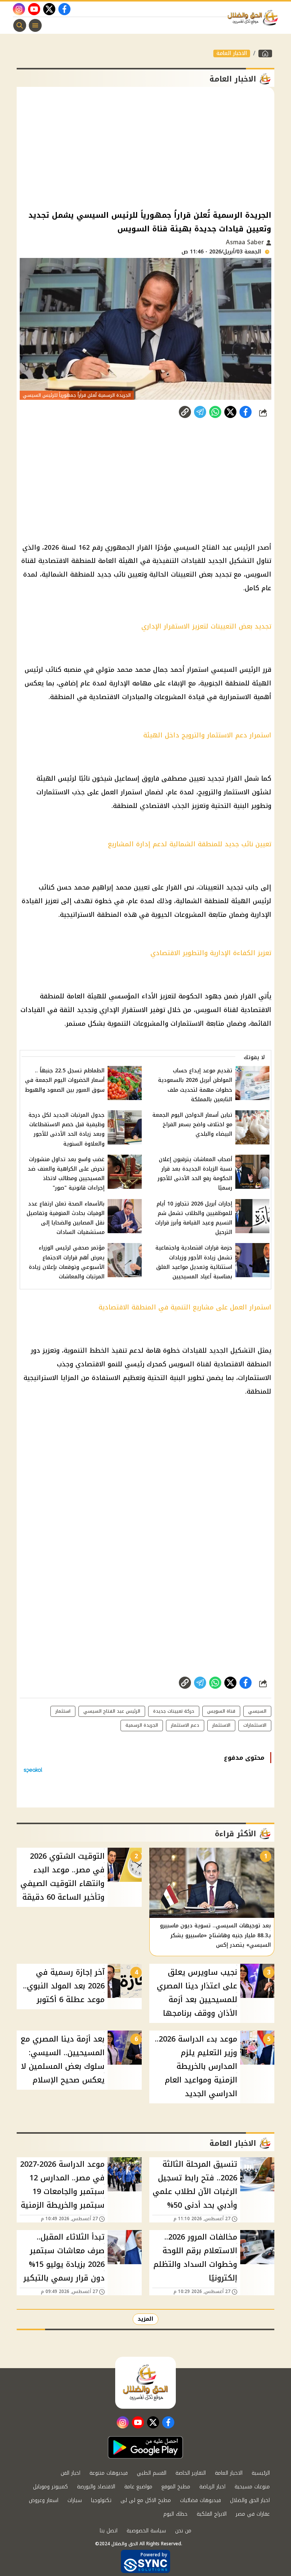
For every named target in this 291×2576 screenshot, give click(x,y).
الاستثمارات (255, 1725)
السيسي (257, 1711)
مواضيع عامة (138, 2487)
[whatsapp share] (215, 412)
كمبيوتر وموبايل (50, 2487)
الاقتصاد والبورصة (96, 2487)
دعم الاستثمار (185, 1725)
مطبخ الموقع (176, 2487)
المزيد (145, 2319)
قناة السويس (221, 1711)
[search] (20, 25)
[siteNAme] (255, 18)
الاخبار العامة (232, 53)
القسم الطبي (152, 2473)
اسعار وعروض (44, 2500)
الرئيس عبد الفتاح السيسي (112, 1711)
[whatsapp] (185, 412)
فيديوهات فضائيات (200, 2500)
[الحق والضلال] (265, 53)
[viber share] (200, 412)
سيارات (75, 2500)
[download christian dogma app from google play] (145, 2447)
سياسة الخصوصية (146, 2531)
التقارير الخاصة (191, 2473)
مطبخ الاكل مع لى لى (146, 2500)
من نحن (183, 2531)
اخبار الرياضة (212, 2487)
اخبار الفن (70, 2473)
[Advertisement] (145, 148)
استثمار (63, 1711)
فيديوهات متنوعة (109, 2473)
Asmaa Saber (246, 242)
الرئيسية (261, 2473)
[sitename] (145, 2383)
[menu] (35, 25)
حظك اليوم (175, 2514)
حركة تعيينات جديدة (174, 1711)
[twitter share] (230, 412)
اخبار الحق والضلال (250, 2500)
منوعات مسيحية (252, 2487)
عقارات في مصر (253, 2514)
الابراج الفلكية (212, 2514)
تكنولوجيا (101, 2500)
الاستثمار (221, 1725)
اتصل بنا (109, 2531)
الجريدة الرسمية (142, 1725)
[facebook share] (246, 412)
